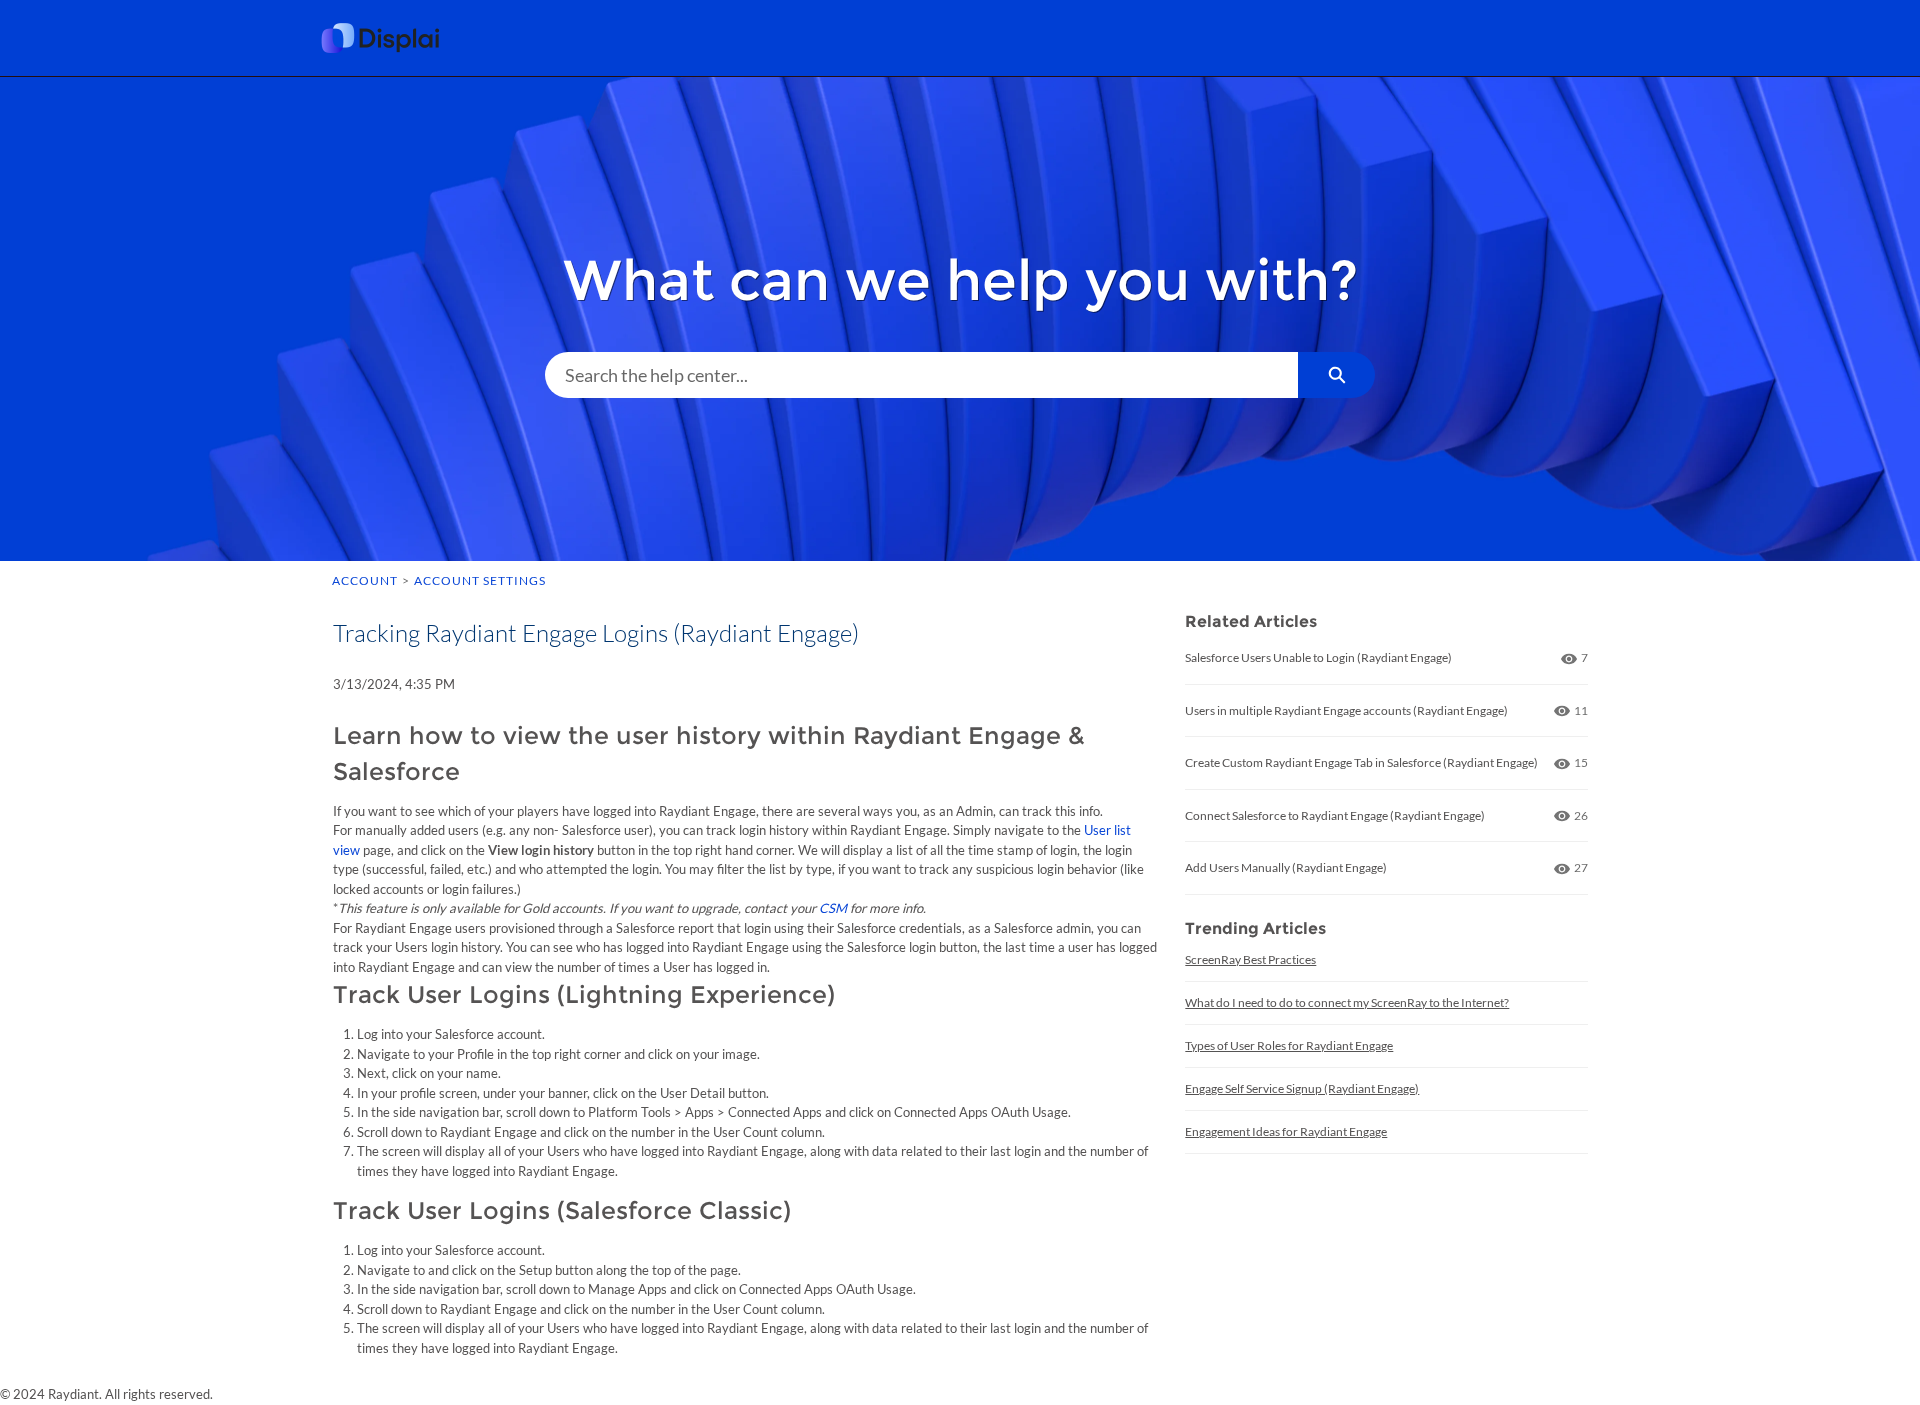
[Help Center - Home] (395, 38)
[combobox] (921, 375)
